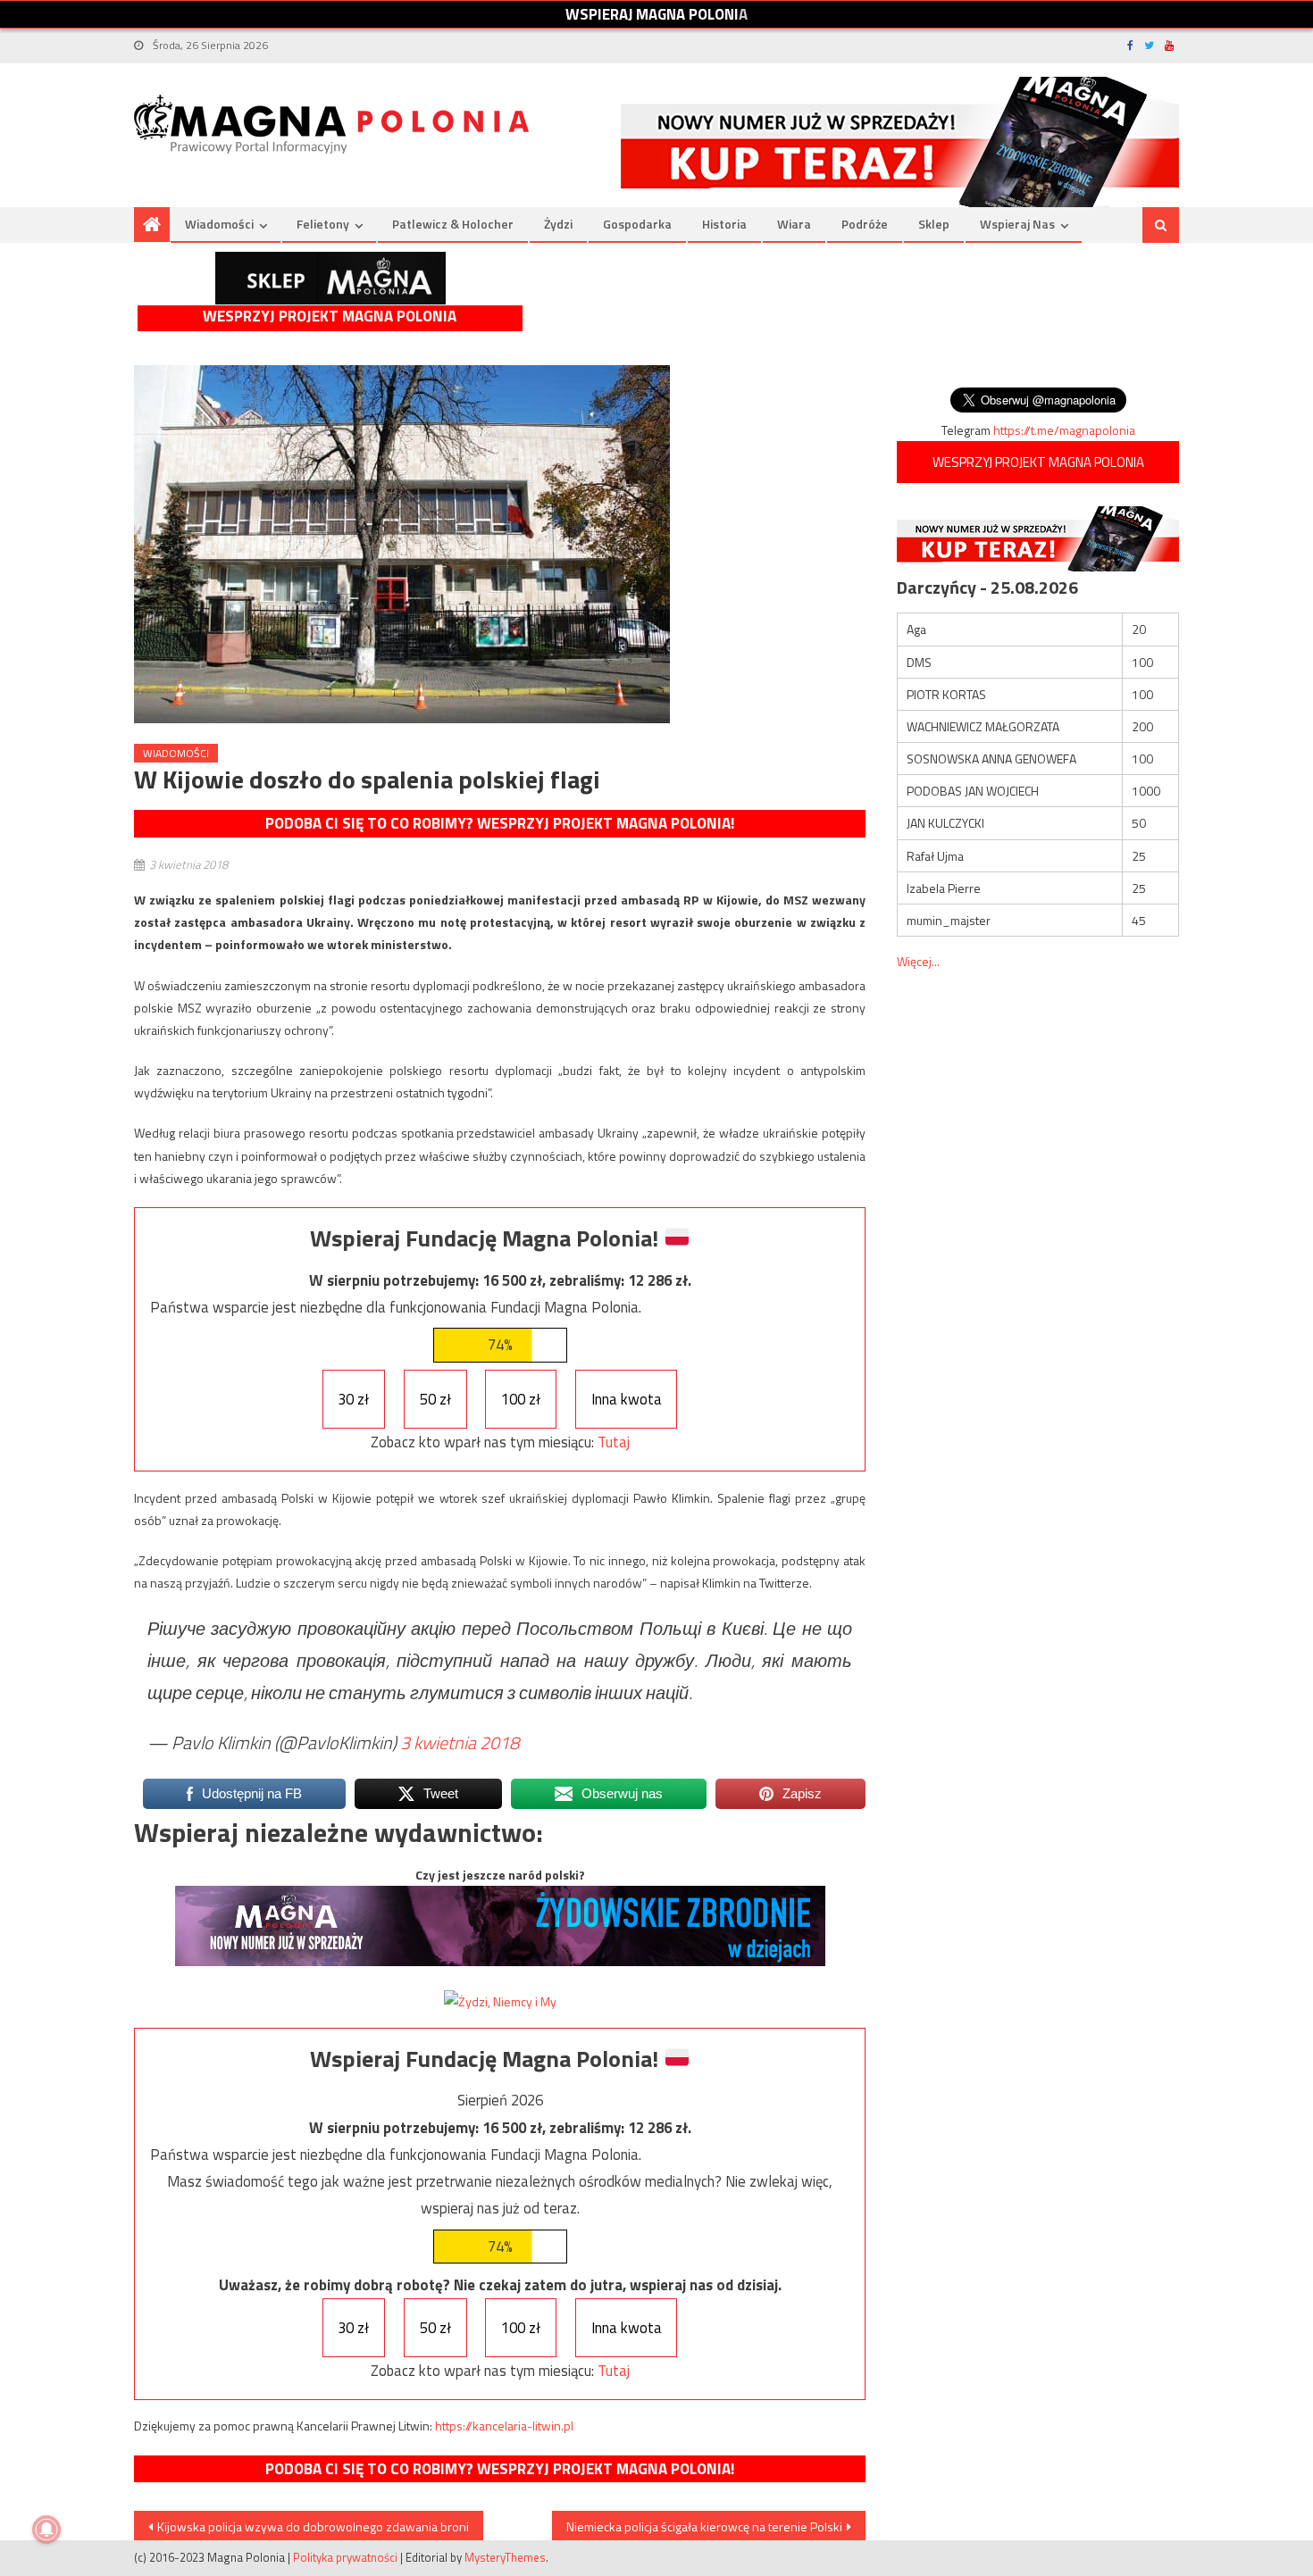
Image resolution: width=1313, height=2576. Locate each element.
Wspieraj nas (1017, 224)
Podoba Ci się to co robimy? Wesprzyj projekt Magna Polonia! (500, 823)
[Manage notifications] (46, 2530)
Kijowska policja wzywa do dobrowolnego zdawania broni (313, 2526)
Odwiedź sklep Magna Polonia (330, 278)
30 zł (353, 1399)
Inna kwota (627, 1399)
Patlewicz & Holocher (453, 224)
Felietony (323, 224)
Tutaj (614, 1442)
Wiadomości (219, 224)
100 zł (521, 1399)
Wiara (794, 224)
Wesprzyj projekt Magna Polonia (330, 317)
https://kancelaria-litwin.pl (504, 2426)
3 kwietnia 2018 (460, 1742)
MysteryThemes (505, 2557)
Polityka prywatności (345, 2557)
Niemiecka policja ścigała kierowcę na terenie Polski (704, 2526)
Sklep (934, 224)
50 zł (435, 1399)
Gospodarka (637, 224)
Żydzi (558, 224)
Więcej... (918, 961)
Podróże (865, 224)
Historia (724, 224)
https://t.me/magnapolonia (1064, 430)
